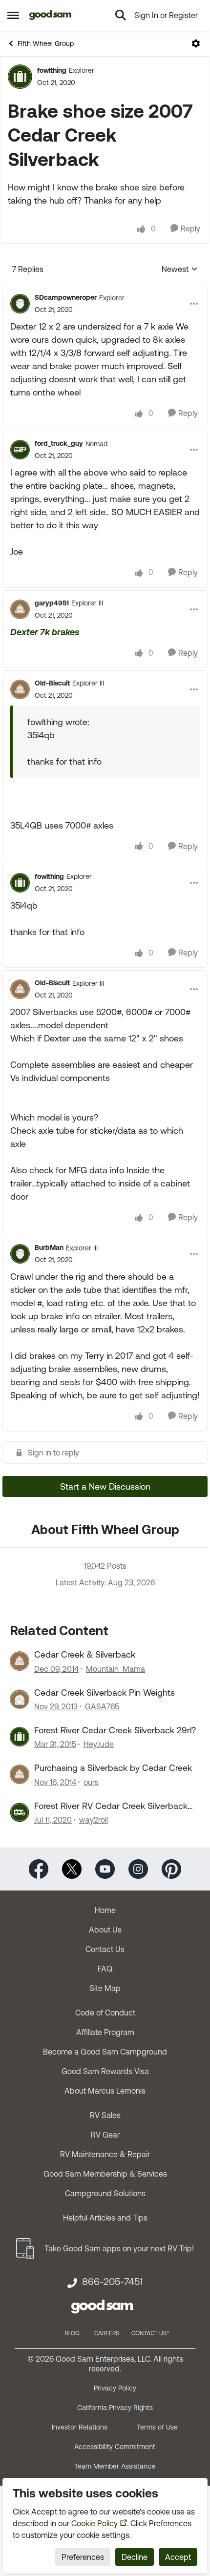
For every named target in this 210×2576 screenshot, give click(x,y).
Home (105, 1910)
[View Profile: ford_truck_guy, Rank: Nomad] (20, 450)
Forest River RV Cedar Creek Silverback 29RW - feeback (111, 1806)
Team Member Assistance (115, 2466)
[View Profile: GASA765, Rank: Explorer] (20, 1699)
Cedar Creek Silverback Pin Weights (105, 1693)
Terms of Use (157, 2427)
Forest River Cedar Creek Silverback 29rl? (115, 1730)
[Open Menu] (196, 43)
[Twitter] (72, 1868)
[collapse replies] (105, 290)
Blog (72, 2333)
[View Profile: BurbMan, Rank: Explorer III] (20, 1254)
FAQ (105, 1969)
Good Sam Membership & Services (105, 2174)
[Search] (121, 15)
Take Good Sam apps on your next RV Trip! (119, 2248)
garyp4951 (52, 603)
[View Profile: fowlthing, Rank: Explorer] (20, 77)
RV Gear (105, 2135)
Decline (135, 2557)
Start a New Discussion (105, 1486)
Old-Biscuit (52, 683)
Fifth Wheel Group (46, 43)
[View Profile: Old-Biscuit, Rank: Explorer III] (20, 689)
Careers (107, 2333)
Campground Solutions (105, 2193)
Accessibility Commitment (115, 2447)
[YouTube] (105, 1868)
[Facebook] (39, 1868)
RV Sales (105, 2115)
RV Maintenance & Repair (105, 2154)
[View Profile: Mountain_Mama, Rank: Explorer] (20, 1661)
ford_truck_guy (59, 443)
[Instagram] (138, 1868)
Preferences (83, 2557)
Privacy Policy (115, 2388)
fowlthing (52, 70)
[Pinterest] (171, 1868)
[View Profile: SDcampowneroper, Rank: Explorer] (20, 304)
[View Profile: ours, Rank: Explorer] (20, 1774)
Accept (178, 2557)
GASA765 (102, 1706)
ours (91, 1782)
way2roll (94, 1820)
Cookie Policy (94, 2523)
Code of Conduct (105, 2013)
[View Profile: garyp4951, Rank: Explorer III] (20, 609)
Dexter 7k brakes (45, 632)
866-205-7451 (112, 2282)
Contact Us (105, 1949)
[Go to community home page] (51, 15)
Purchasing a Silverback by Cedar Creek (113, 1768)
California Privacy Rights (115, 2408)
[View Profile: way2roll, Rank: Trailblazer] (20, 1812)
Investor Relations (80, 2427)
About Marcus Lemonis (105, 2091)
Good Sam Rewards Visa (105, 2071)
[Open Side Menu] (13, 15)
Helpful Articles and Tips (105, 2218)
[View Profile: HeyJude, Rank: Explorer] (20, 1737)
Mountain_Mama (115, 1669)
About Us (105, 1930)
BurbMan (49, 1247)
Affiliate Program (105, 2032)
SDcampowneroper (66, 297)
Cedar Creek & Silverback (85, 1654)
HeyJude (99, 1744)
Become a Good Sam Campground (105, 2052)
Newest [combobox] (180, 270)
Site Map (105, 1988)
